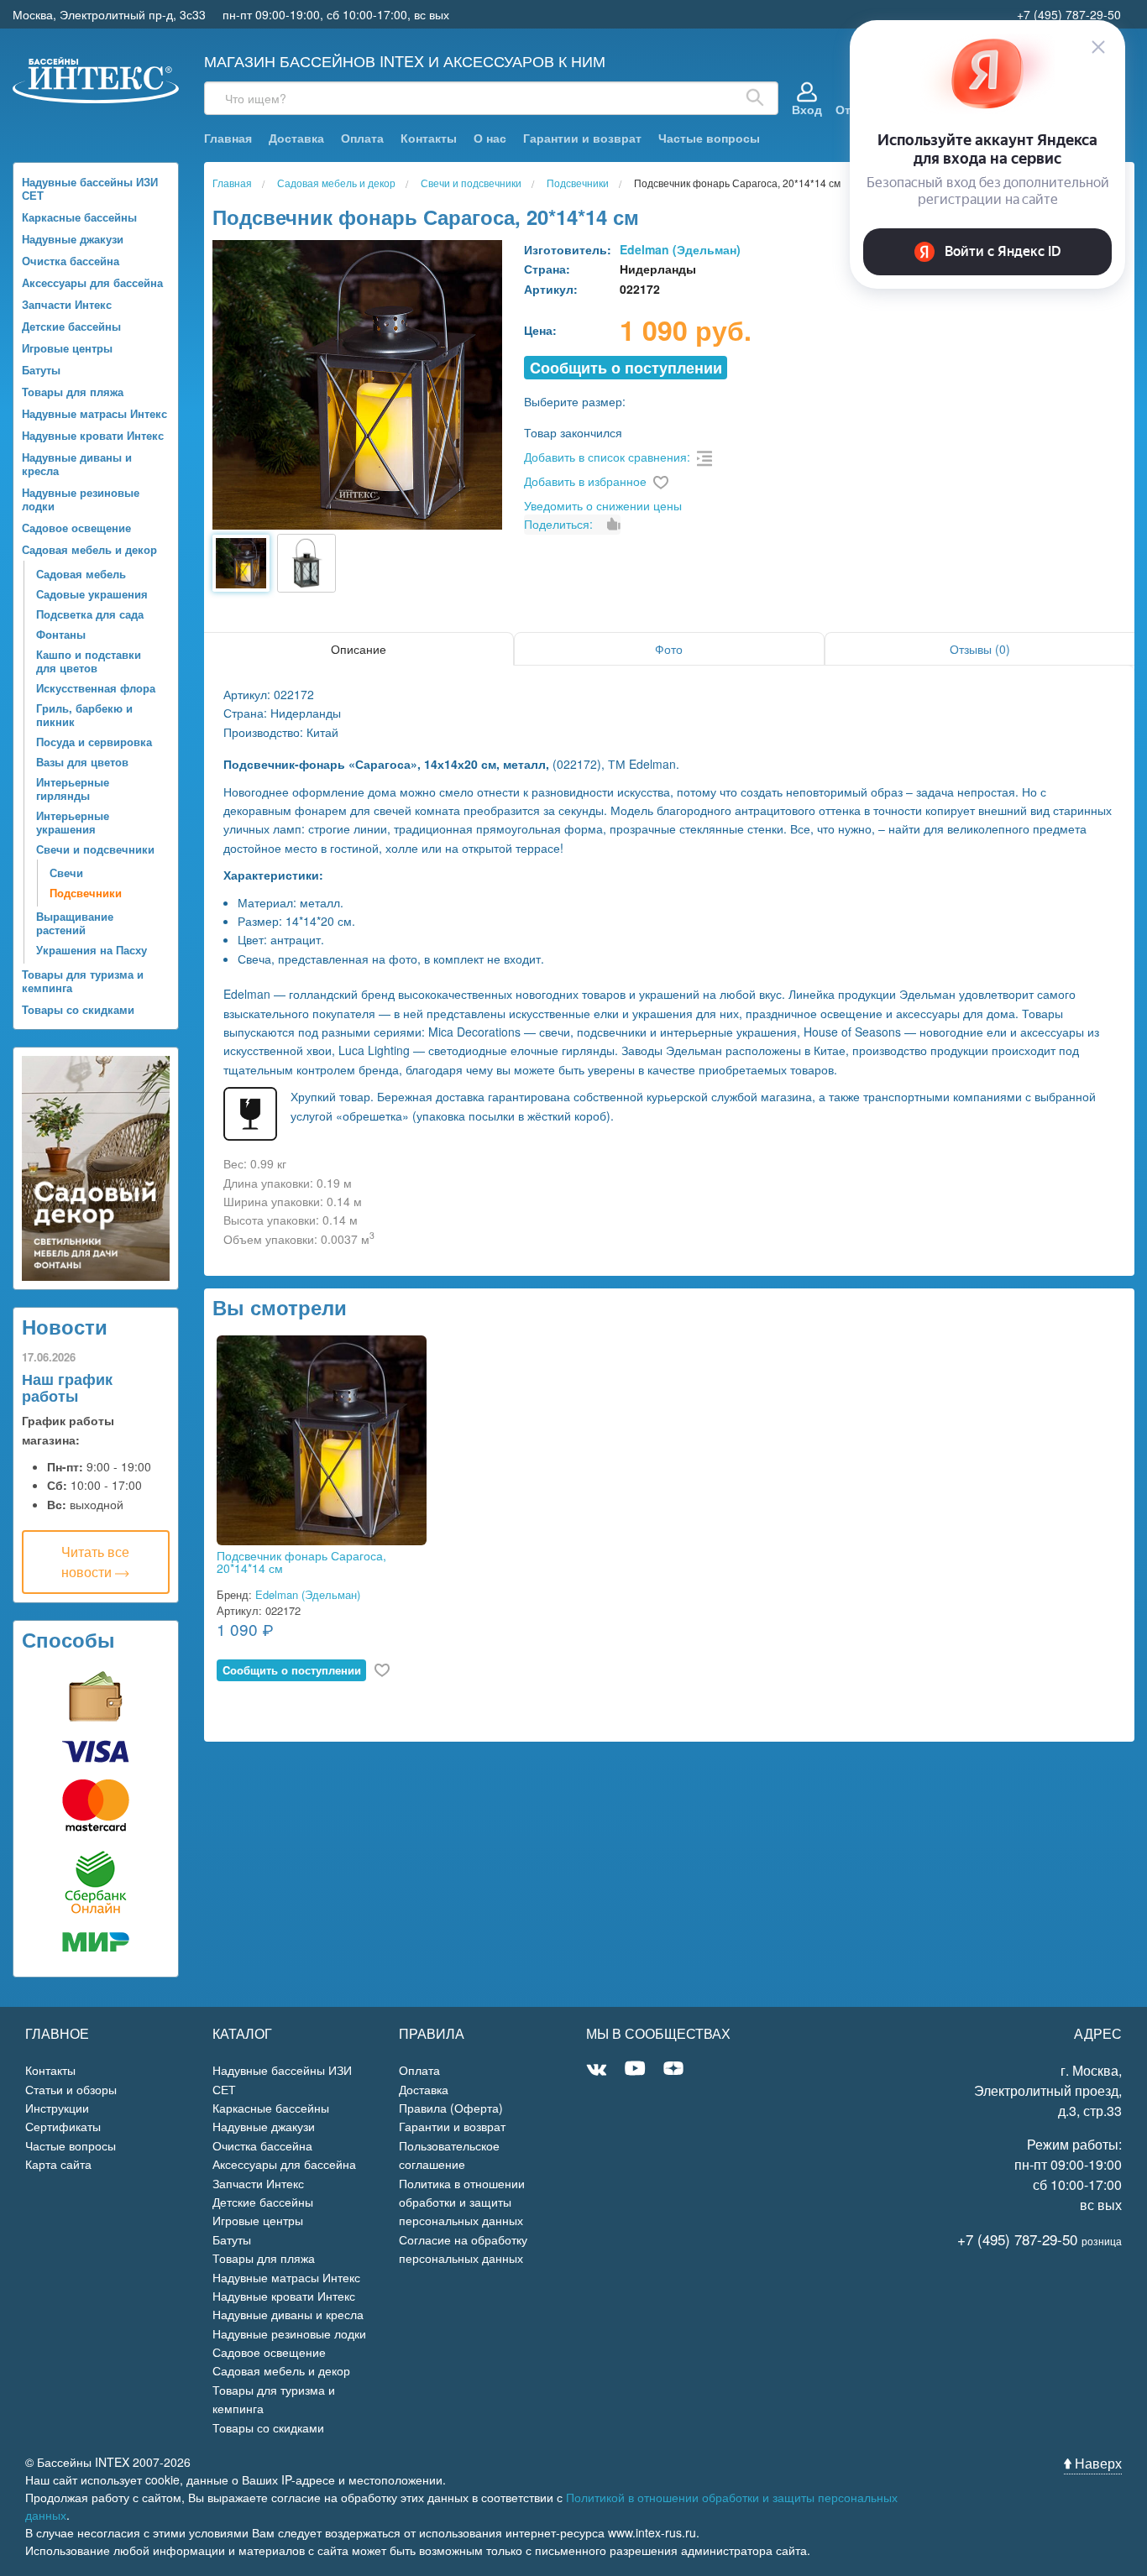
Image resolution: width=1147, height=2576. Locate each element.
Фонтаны (61, 634)
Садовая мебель (81, 574)
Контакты (429, 138)
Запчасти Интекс (67, 304)
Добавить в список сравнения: (607, 457)
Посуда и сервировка (94, 742)
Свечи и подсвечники (95, 849)
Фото (669, 649)
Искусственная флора (96, 688)
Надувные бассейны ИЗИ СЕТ (90, 188)
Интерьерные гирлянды (73, 789)
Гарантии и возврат (582, 138)
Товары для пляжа (73, 392)
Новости (65, 1326)
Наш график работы (67, 1387)
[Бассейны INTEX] (96, 78)
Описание (359, 649)
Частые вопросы (709, 138)
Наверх (1097, 2463)
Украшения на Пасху (92, 950)
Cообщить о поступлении (626, 368)
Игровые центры (67, 348)
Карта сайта (58, 2164)
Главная (228, 138)
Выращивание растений (75, 923)
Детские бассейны (71, 326)
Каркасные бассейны (79, 217)
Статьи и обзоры (71, 2089)
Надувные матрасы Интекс (94, 413)
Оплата (362, 138)
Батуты (41, 370)
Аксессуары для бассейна (92, 282)
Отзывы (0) (980, 649)
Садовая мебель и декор (89, 549)
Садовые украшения (92, 594)
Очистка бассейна (71, 261)
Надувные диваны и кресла (77, 464)
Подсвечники (86, 893)
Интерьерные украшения (73, 822)
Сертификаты (63, 2126)
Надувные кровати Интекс (93, 435)
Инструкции (57, 2108)
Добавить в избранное (585, 481)
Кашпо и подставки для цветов (89, 661)
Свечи (66, 873)
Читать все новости (95, 1562)
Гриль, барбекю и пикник (84, 715)
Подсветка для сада (90, 614)
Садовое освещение (76, 528)
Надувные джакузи (73, 239)
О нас (490, 138)
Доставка (296, 138)
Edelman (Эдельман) (680, 249)
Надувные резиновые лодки (81, 499)
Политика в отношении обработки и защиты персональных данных (462, 2202)
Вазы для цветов (82, 762)
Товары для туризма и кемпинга (83, 981)
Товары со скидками (78, 1009)
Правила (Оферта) (451, 2108)
